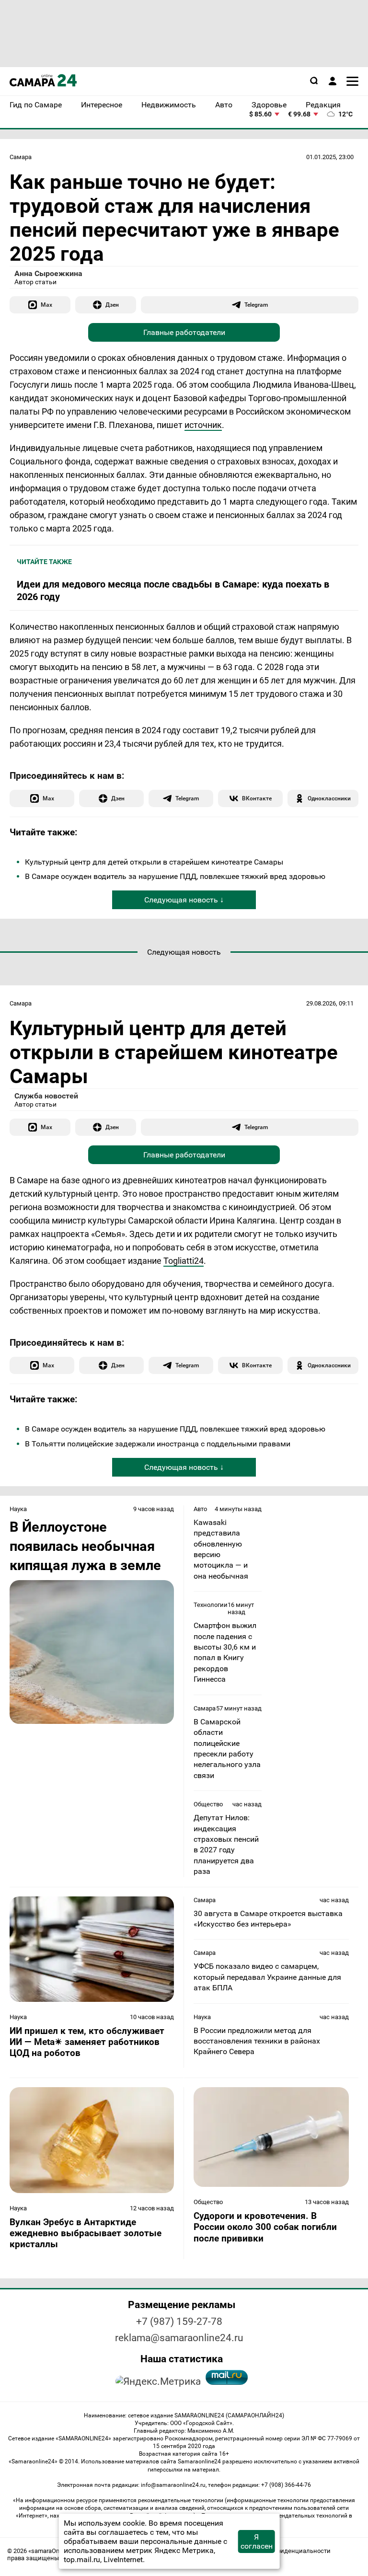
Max (46, 305)
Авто (200, 1509)
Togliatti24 (184, 1261)
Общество (208, 1804)
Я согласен (257, 2541)
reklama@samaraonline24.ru (179, 2338)
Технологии (211, 1605)
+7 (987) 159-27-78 (179, 2322)
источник (203, 425)
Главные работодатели (184, 332)
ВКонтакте (257, 798)
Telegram (256, 305)
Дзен (112, 305)
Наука (18, 1509)
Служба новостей (46, 1096)
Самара (21, 157)
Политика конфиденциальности (283, 2551)
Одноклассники (329, 798)
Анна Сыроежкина (48, 273)
